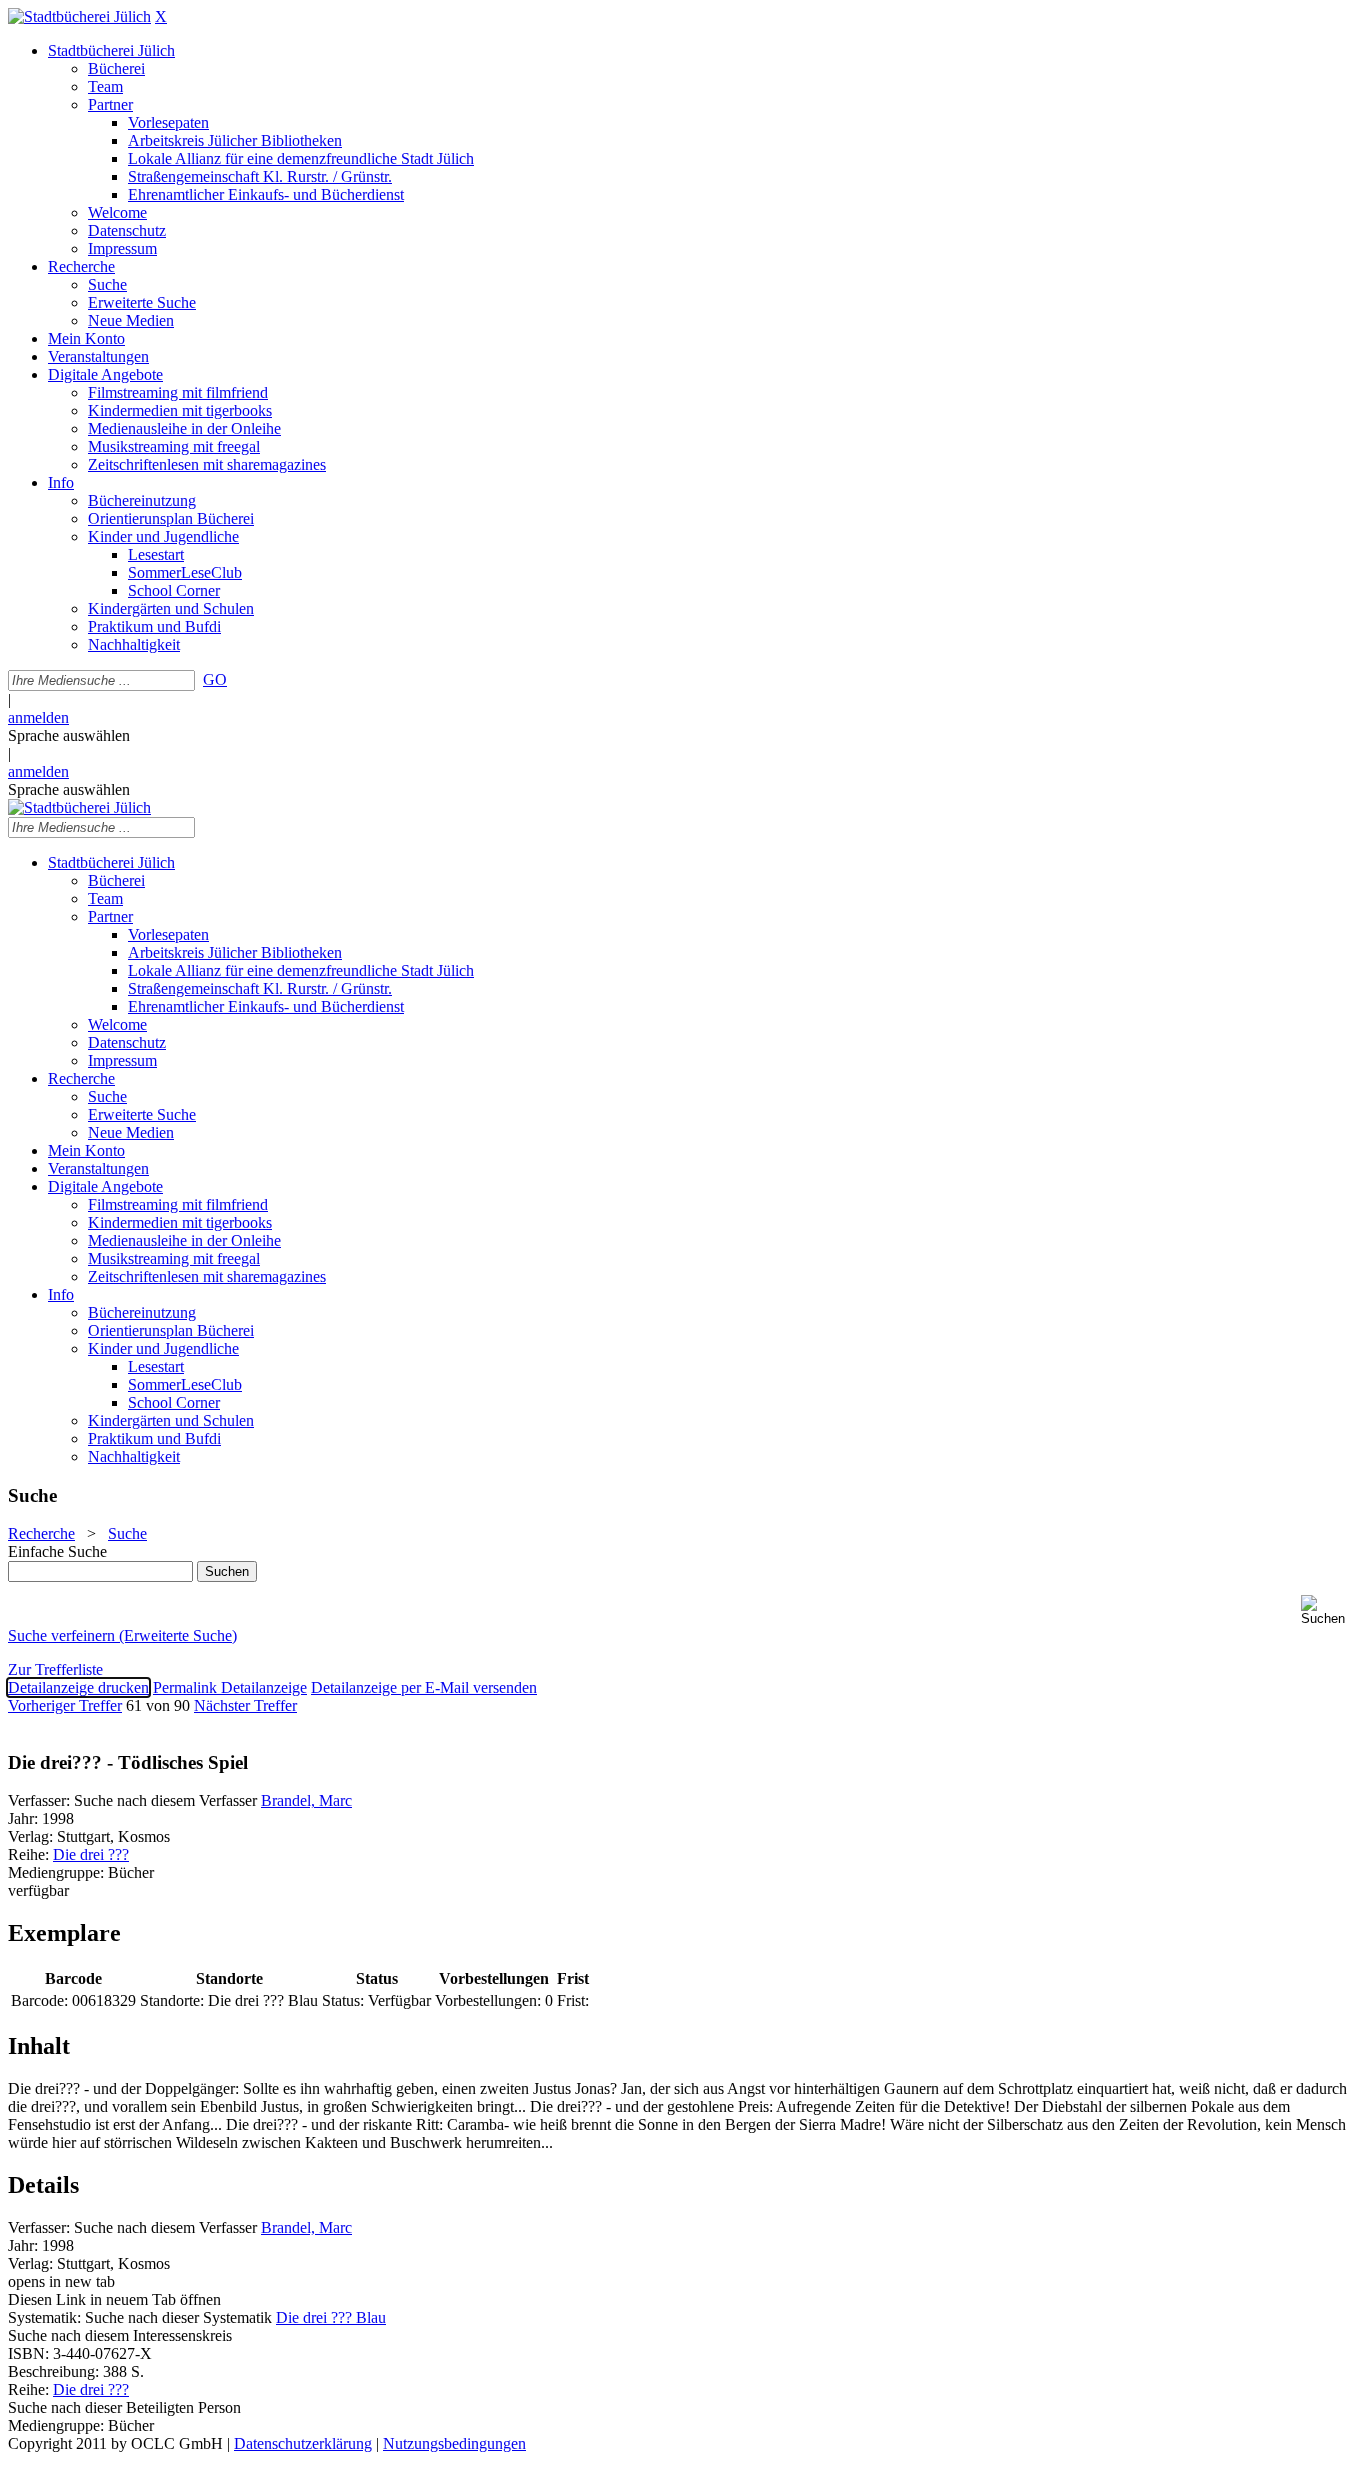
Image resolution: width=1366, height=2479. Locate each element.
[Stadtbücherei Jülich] (79, 16)
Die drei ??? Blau (331, 2317)
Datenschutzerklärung (303, 2443)
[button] (1329, 1610)
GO (215, 679)
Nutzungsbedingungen (454, 2443)
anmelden (38, 717)
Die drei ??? (91, 1854)
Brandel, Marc (306, 1800)
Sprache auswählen (69, 735)
